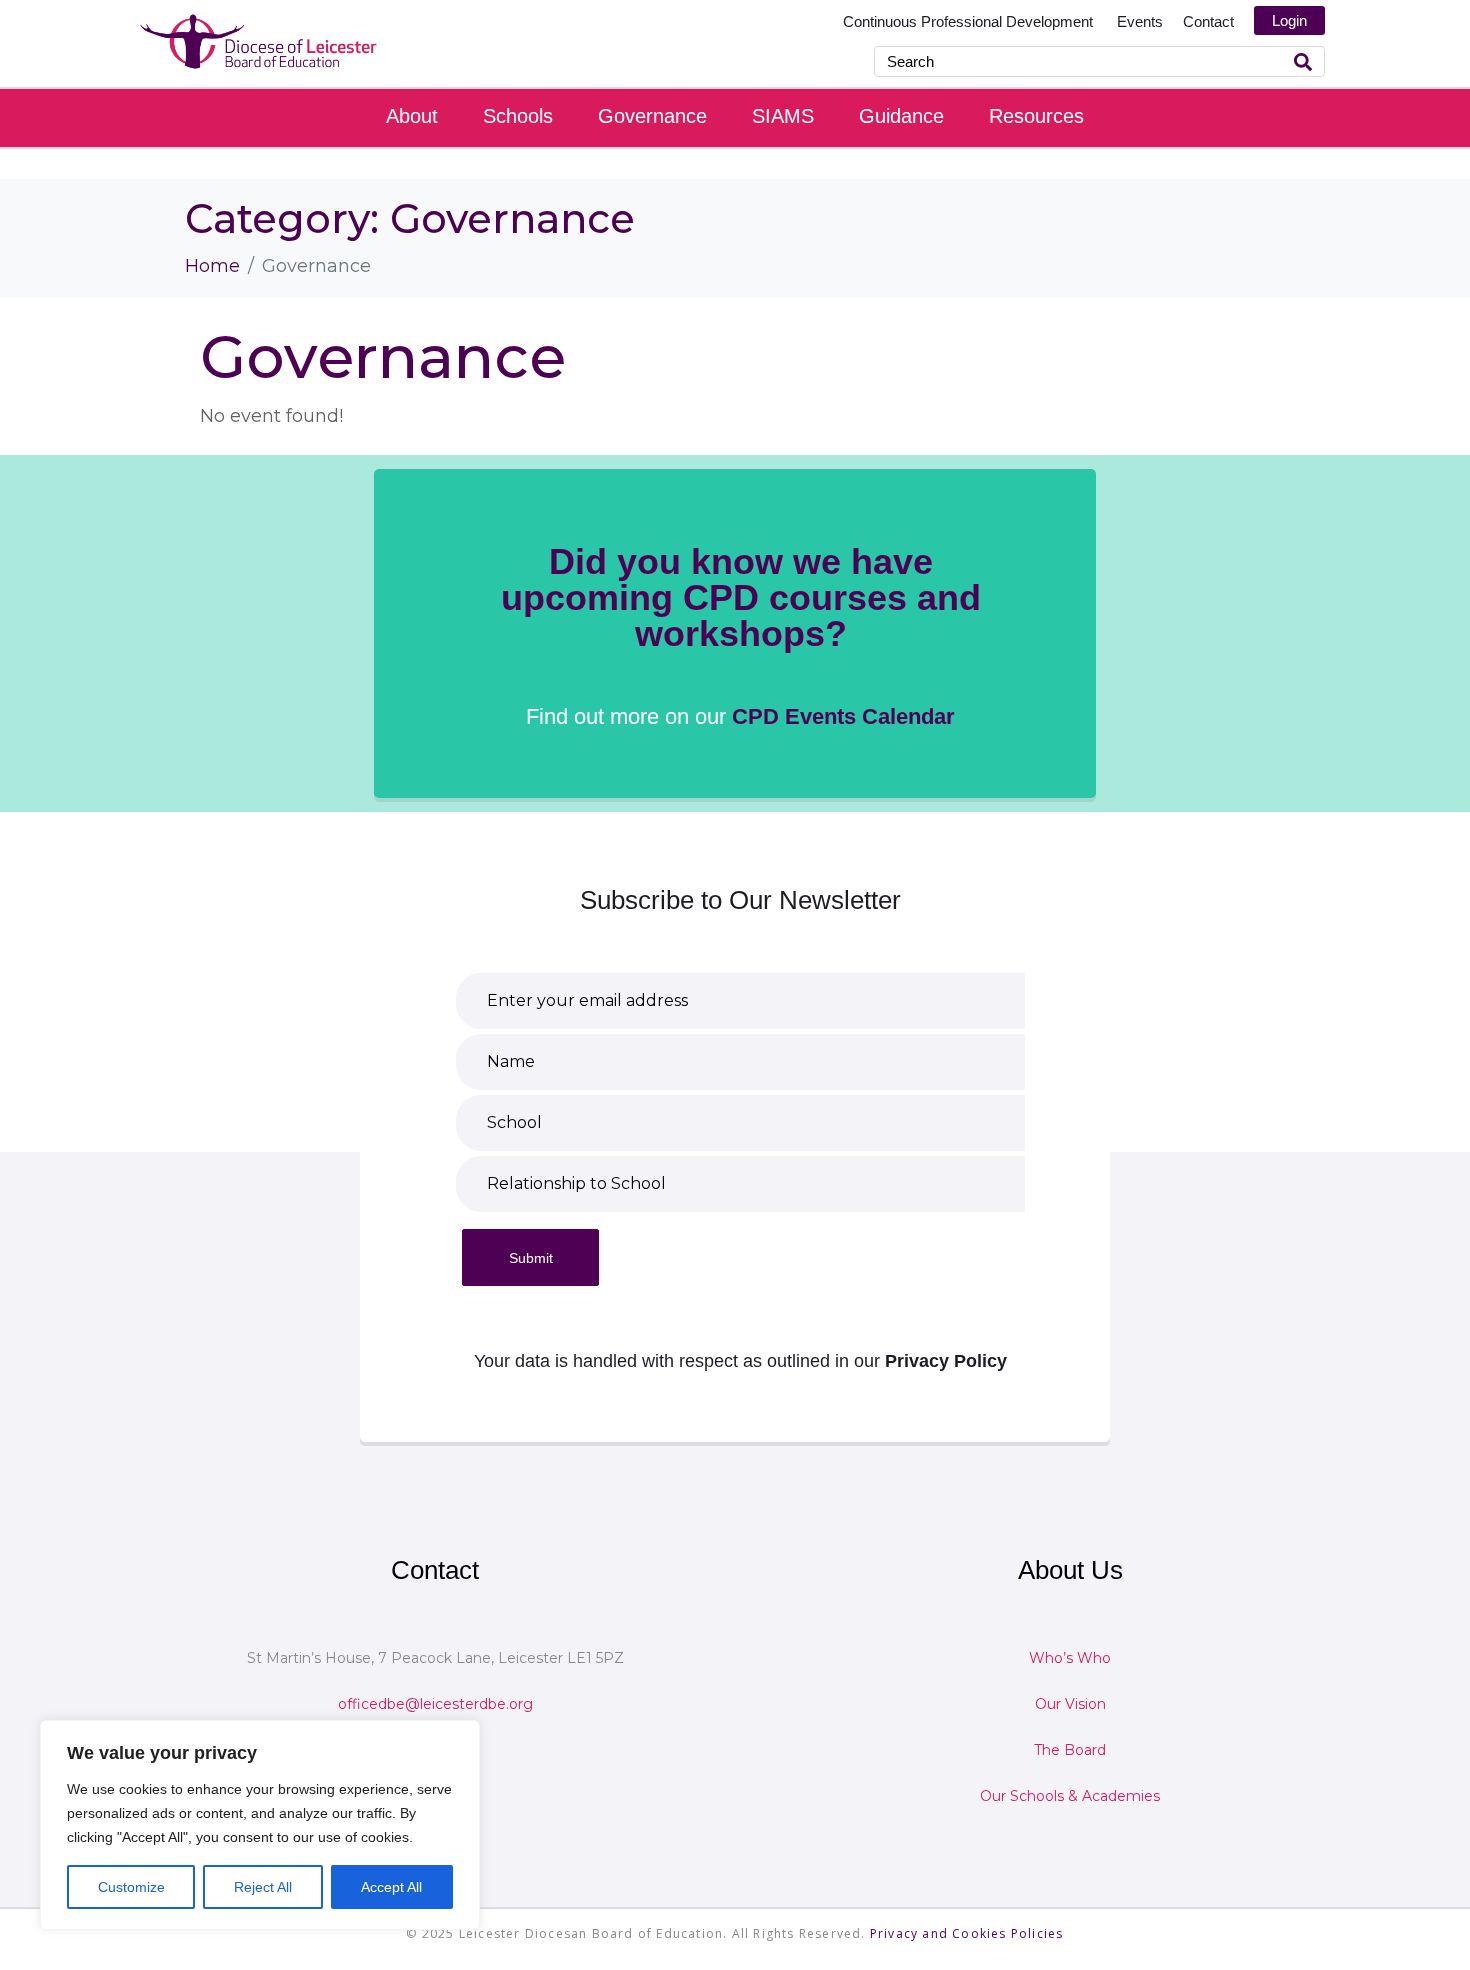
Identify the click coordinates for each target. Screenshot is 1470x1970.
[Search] (1303, 61)
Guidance (901, 116)
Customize (131, 1887)
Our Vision (1070, 1704)
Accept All (391, 1887)
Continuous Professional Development (970, 21)
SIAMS (783, 116)
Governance (652, 116)
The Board (1070, 1750)
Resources (1036, 116)
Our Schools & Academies (1070, 1796)
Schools (518, 116)
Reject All (263, 1887)
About (412, 116)
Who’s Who (1070, 1658)
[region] (260, 1825)
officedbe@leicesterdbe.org (435, 1704)
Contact (1208, 21)
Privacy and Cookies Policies (967, 1933)
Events (1140, 21)
